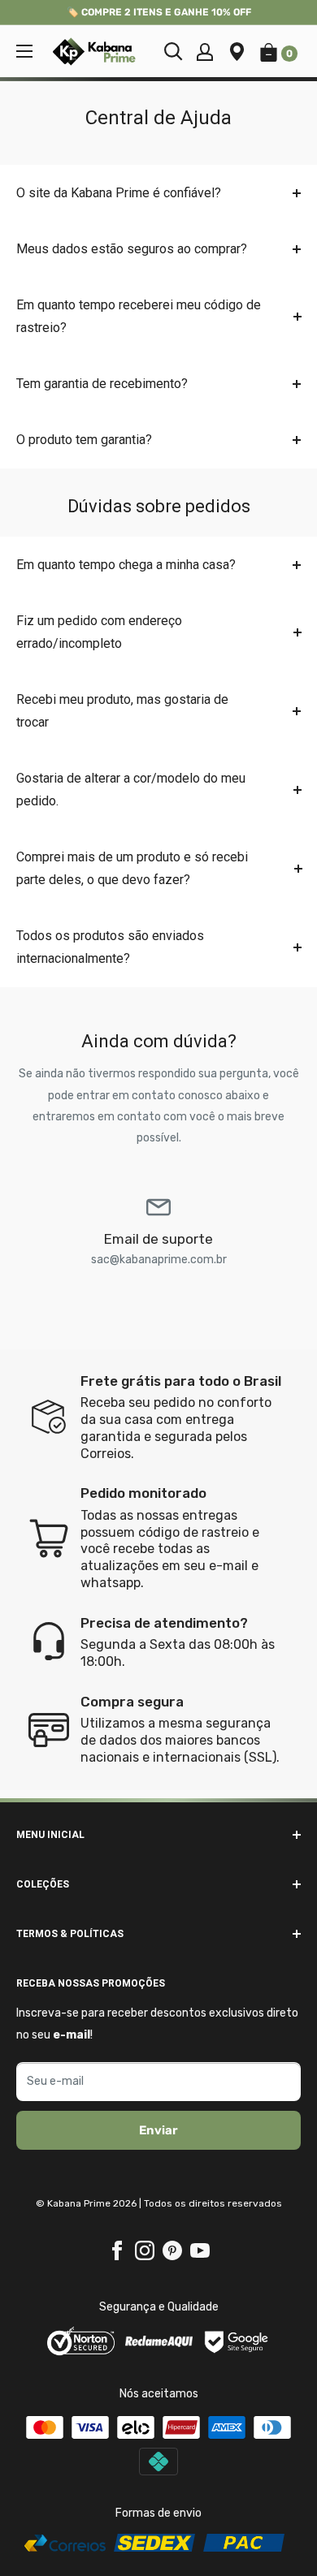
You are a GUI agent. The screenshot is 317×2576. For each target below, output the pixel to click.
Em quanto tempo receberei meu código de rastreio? (139, 316)
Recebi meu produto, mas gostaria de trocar (122, 711)
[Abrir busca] (173, 51)
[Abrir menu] (24, 51)
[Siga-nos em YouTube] (200, 2250)
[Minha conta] (205, 51)
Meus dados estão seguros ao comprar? (132, 249)
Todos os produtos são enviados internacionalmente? (110, 947)
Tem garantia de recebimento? (102, 384)
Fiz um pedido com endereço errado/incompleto (99, 632)
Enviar (158, 2130)
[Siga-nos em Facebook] (117, 2250)
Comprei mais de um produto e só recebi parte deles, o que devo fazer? (132, 868)
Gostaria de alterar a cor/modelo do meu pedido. (131, 790)
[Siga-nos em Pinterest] (172, 2250)
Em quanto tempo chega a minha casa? (126, 565)
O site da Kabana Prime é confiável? (119, 193)
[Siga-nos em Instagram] (145, 2250)
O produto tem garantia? (84, 440)
